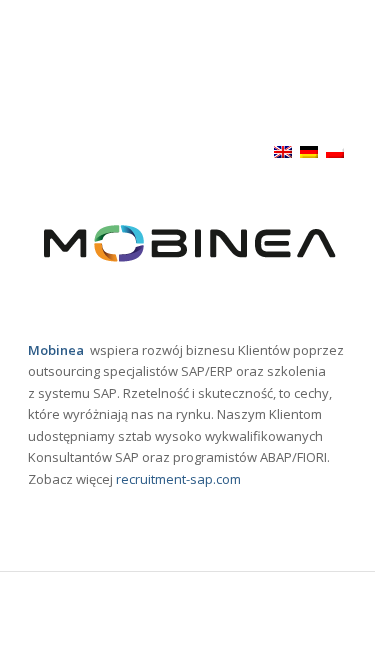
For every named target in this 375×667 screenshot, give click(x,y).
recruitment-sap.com (178, 479)
